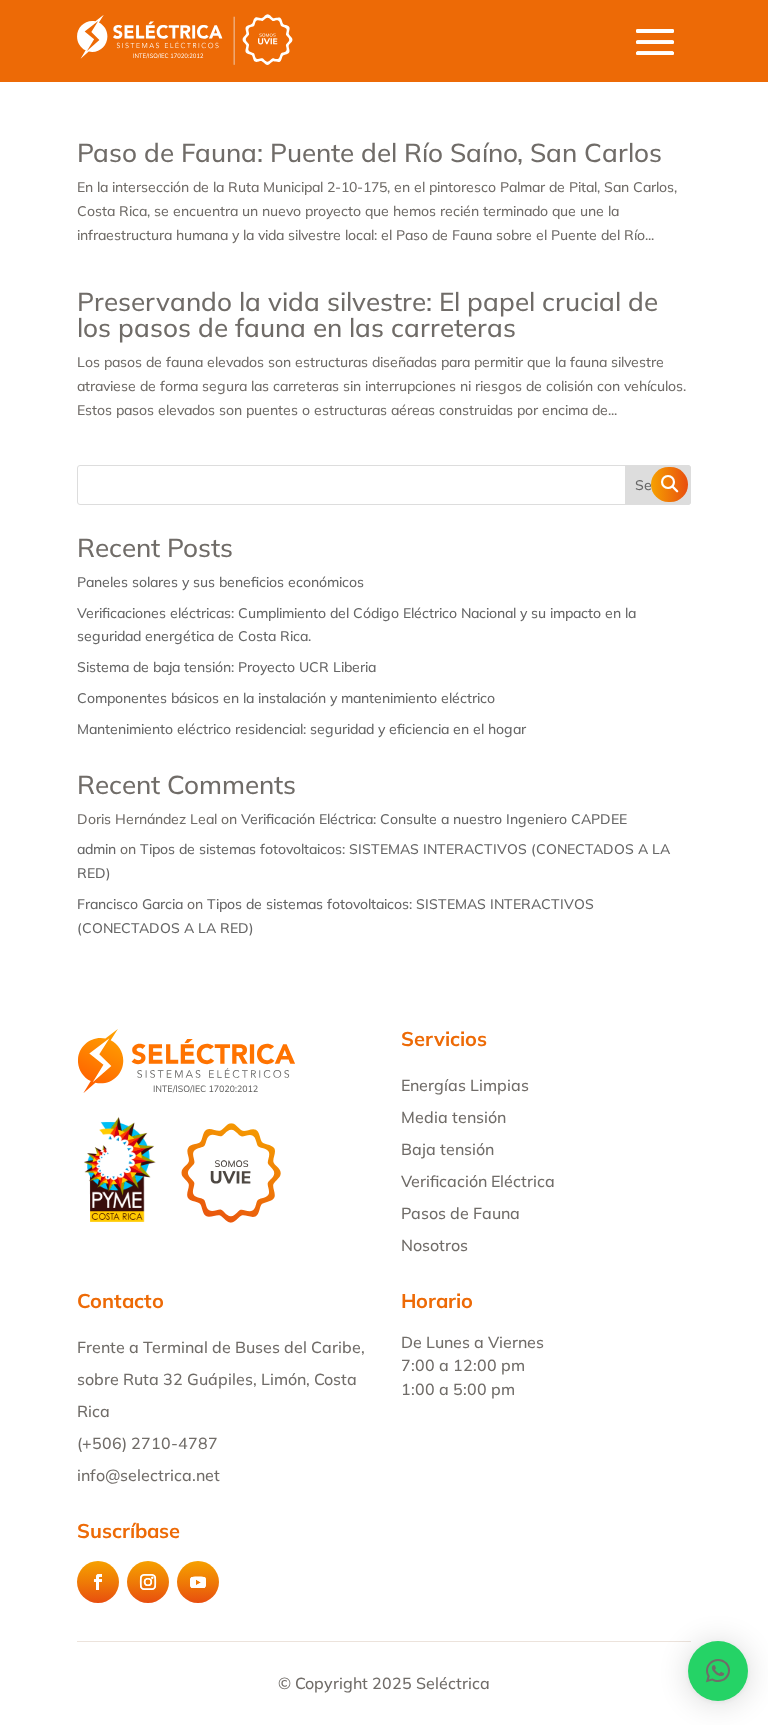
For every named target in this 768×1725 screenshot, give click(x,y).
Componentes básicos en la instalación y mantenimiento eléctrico (286, 698)
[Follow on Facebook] (98, 1582)
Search (657, 485)
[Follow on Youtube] (198, 1582)
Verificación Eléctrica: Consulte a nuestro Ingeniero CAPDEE (434, 819)
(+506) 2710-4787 (147, 1443)
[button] (718, 1671)
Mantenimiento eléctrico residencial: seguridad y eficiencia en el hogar (301, 729)
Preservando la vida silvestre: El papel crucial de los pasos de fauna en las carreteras (367, 314)
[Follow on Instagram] (148, 1582)
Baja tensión (447, 1149)
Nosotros (434, 1245)
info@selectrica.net (148, 1475)
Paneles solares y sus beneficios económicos (220, 582)
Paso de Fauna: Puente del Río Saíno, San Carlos (369, 152)
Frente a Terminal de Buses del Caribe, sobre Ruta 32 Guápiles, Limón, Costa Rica (221, 1379)
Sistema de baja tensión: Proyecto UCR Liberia (226, 667)
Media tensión (453, 1117)
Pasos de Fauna (460, 1213)
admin (96, 849)
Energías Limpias (465, 1085)
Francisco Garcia (130, 904)
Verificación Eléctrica (478, 1181)
